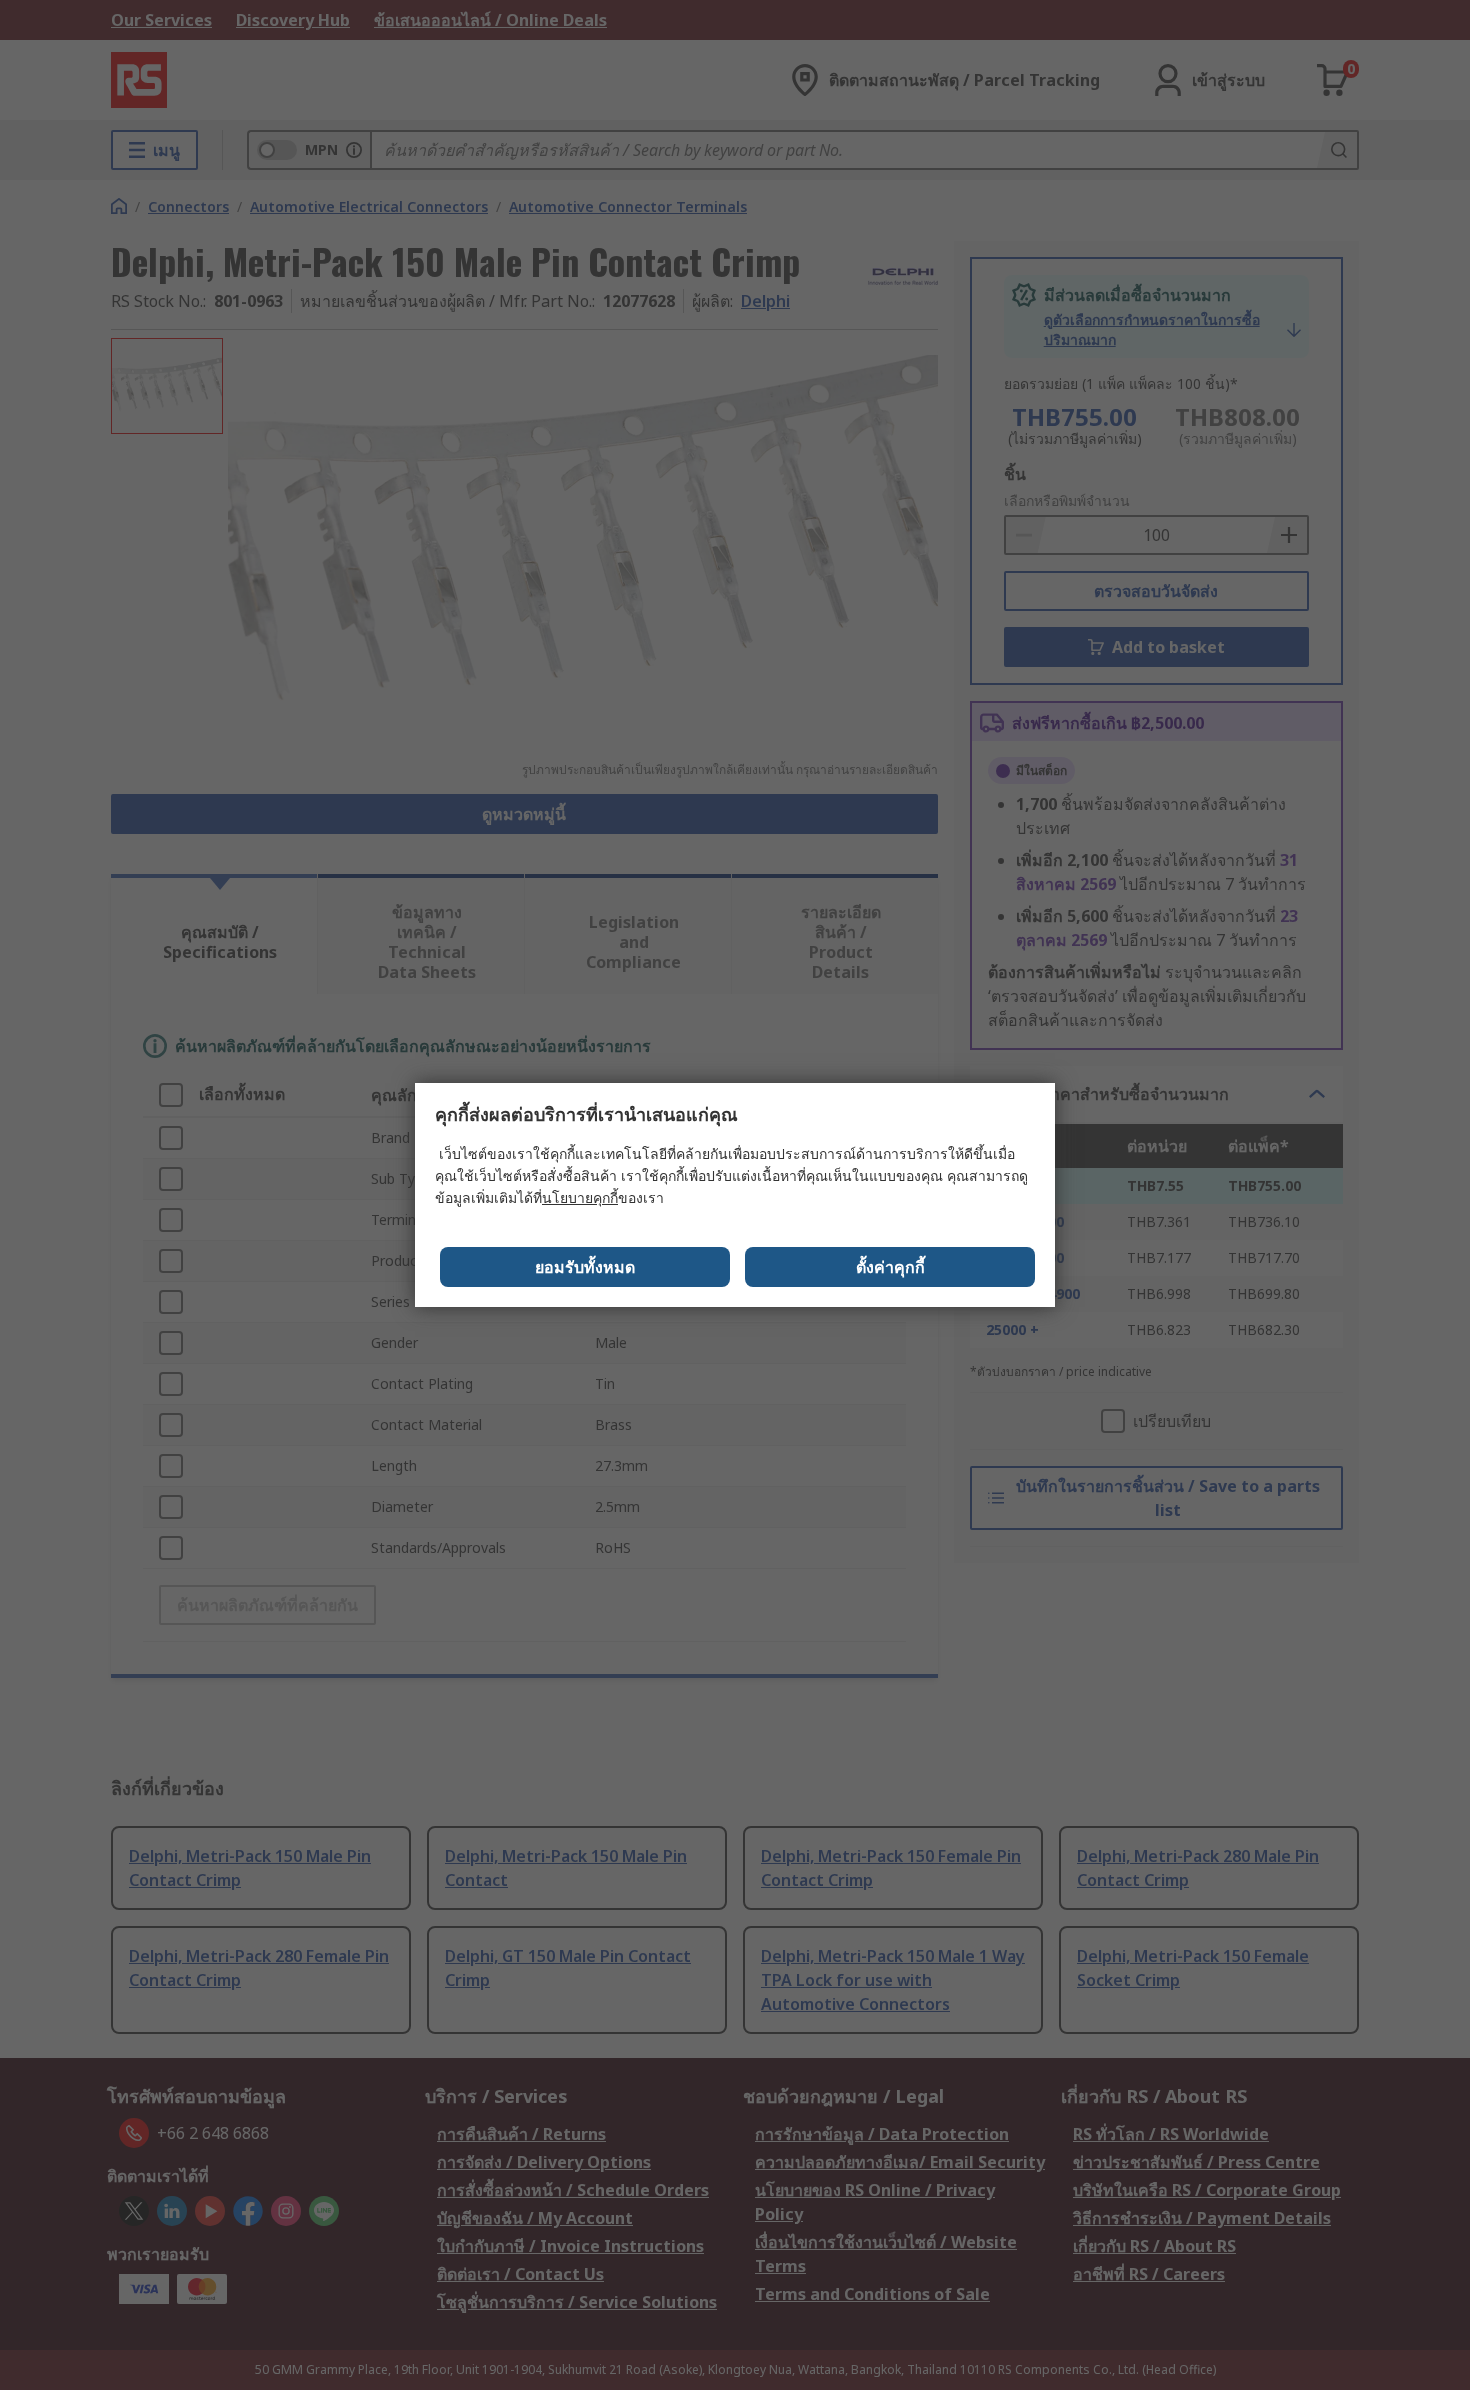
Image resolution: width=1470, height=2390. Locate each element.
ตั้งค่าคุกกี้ (890, 1267)
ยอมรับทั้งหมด (585, 1267)
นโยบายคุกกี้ (580, 1197)
